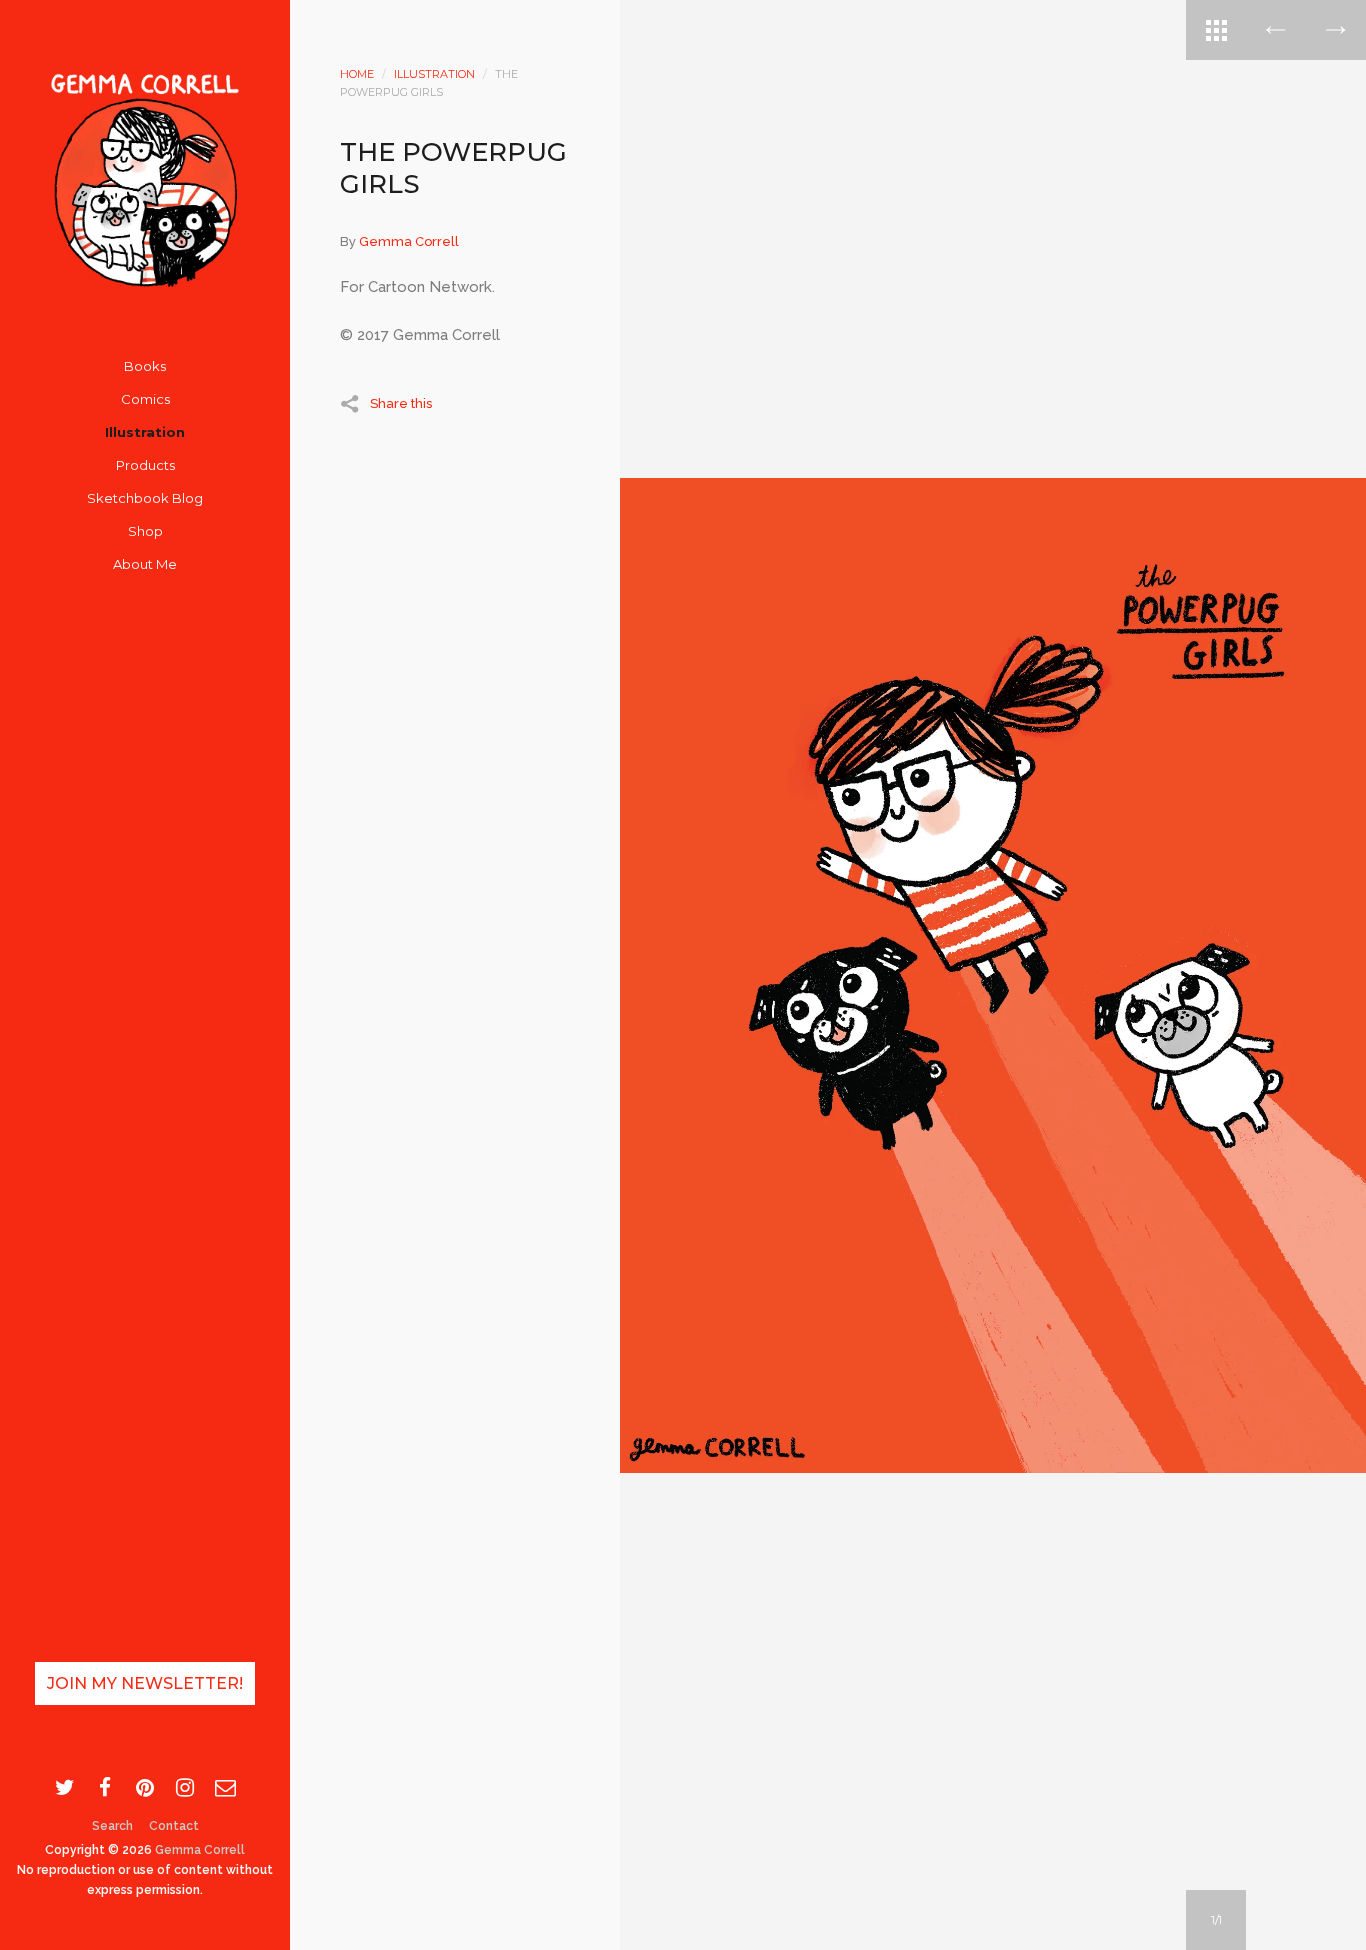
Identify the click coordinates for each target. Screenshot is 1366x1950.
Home (357, 74)
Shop (145, 531)
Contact (174, 1826)
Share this (401, 403)
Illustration (145, 432)
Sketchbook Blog (145, 498)
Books (145, 366)
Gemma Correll (200, 1850)
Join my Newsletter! (145, 1683)
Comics (145, 399)
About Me (145, 564)
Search (112, 1826)
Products (145, 465)
